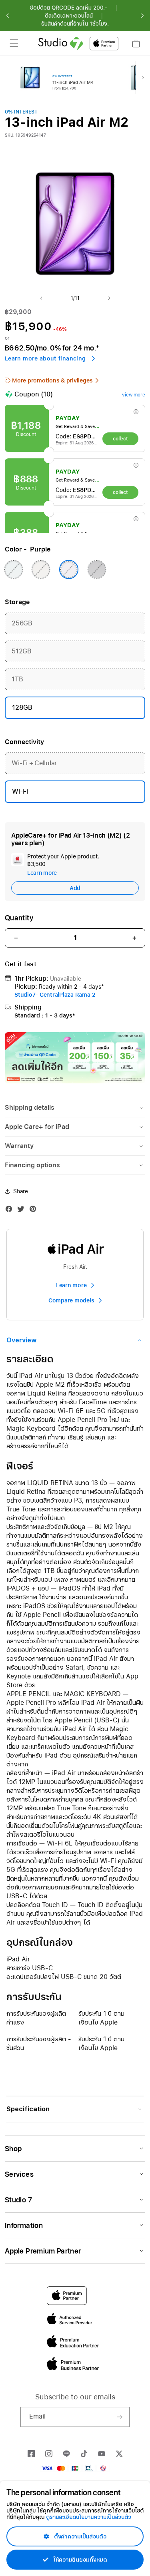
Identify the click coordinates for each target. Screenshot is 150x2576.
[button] (8, 16)
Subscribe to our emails (75, 2397)
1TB (17, 679)
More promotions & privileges (52, 380)
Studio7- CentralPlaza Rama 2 (55, 995)
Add (75, 888)
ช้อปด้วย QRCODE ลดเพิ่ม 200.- (69, 8)
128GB (22, 708)
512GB (22, 651)
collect (120, 439)
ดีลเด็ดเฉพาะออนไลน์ (69, 16)
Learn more (42, 873)
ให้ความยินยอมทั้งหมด (79, 2560)
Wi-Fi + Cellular (34, 763)
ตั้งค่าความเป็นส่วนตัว (79, 2536)
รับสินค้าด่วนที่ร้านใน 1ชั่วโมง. (75, 24)
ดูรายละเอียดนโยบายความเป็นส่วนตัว (89, 2517)
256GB (22, 623)
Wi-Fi (20, 791)
